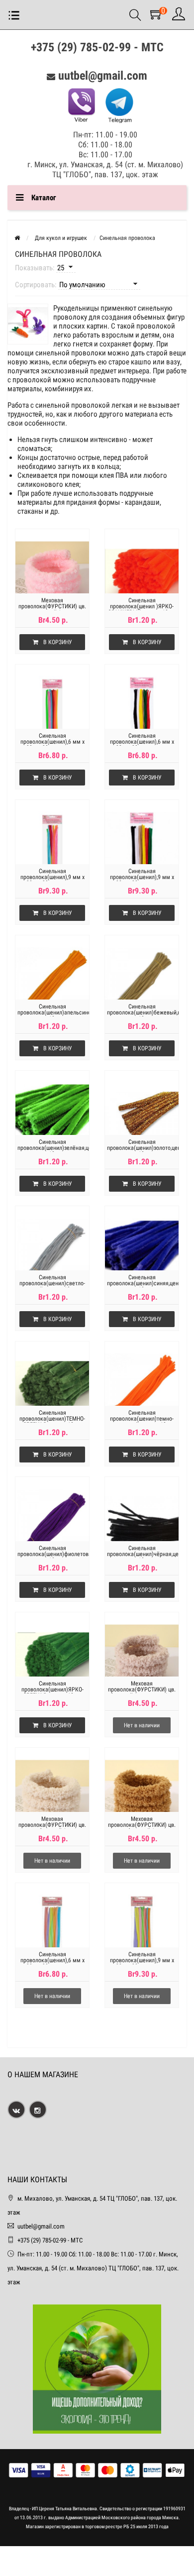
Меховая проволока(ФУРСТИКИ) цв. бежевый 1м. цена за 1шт (142, 1689)
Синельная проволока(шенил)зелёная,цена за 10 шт (52, 1148)
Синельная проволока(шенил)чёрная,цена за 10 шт (142, 1554)
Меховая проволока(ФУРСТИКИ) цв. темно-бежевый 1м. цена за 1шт (142, 1828)
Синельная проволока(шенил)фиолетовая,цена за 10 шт (52, 1554)
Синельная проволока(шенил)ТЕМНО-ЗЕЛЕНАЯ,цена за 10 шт (52, 1419)
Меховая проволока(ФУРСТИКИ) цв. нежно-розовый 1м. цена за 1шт (52, 609)
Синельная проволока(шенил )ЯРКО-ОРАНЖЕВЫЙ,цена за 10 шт (142, 606)
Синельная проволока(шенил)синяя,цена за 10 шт (142, 1283)
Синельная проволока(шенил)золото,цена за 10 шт (142, 1148)
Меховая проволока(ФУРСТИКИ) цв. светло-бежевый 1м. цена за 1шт (52, 1828)
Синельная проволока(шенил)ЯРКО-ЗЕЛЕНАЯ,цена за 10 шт (52, 1689)
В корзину (58, 642)
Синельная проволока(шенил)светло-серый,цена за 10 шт (52, 1283)
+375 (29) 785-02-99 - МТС (97, 47)
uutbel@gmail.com (103, 76)
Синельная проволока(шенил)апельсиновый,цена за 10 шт (52, 1012)
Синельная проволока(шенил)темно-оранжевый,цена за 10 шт (142, 1419)
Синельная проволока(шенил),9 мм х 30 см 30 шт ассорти (52, 877)
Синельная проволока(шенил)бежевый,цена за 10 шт (142, 1012)
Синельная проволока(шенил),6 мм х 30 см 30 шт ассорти (52, 742)
